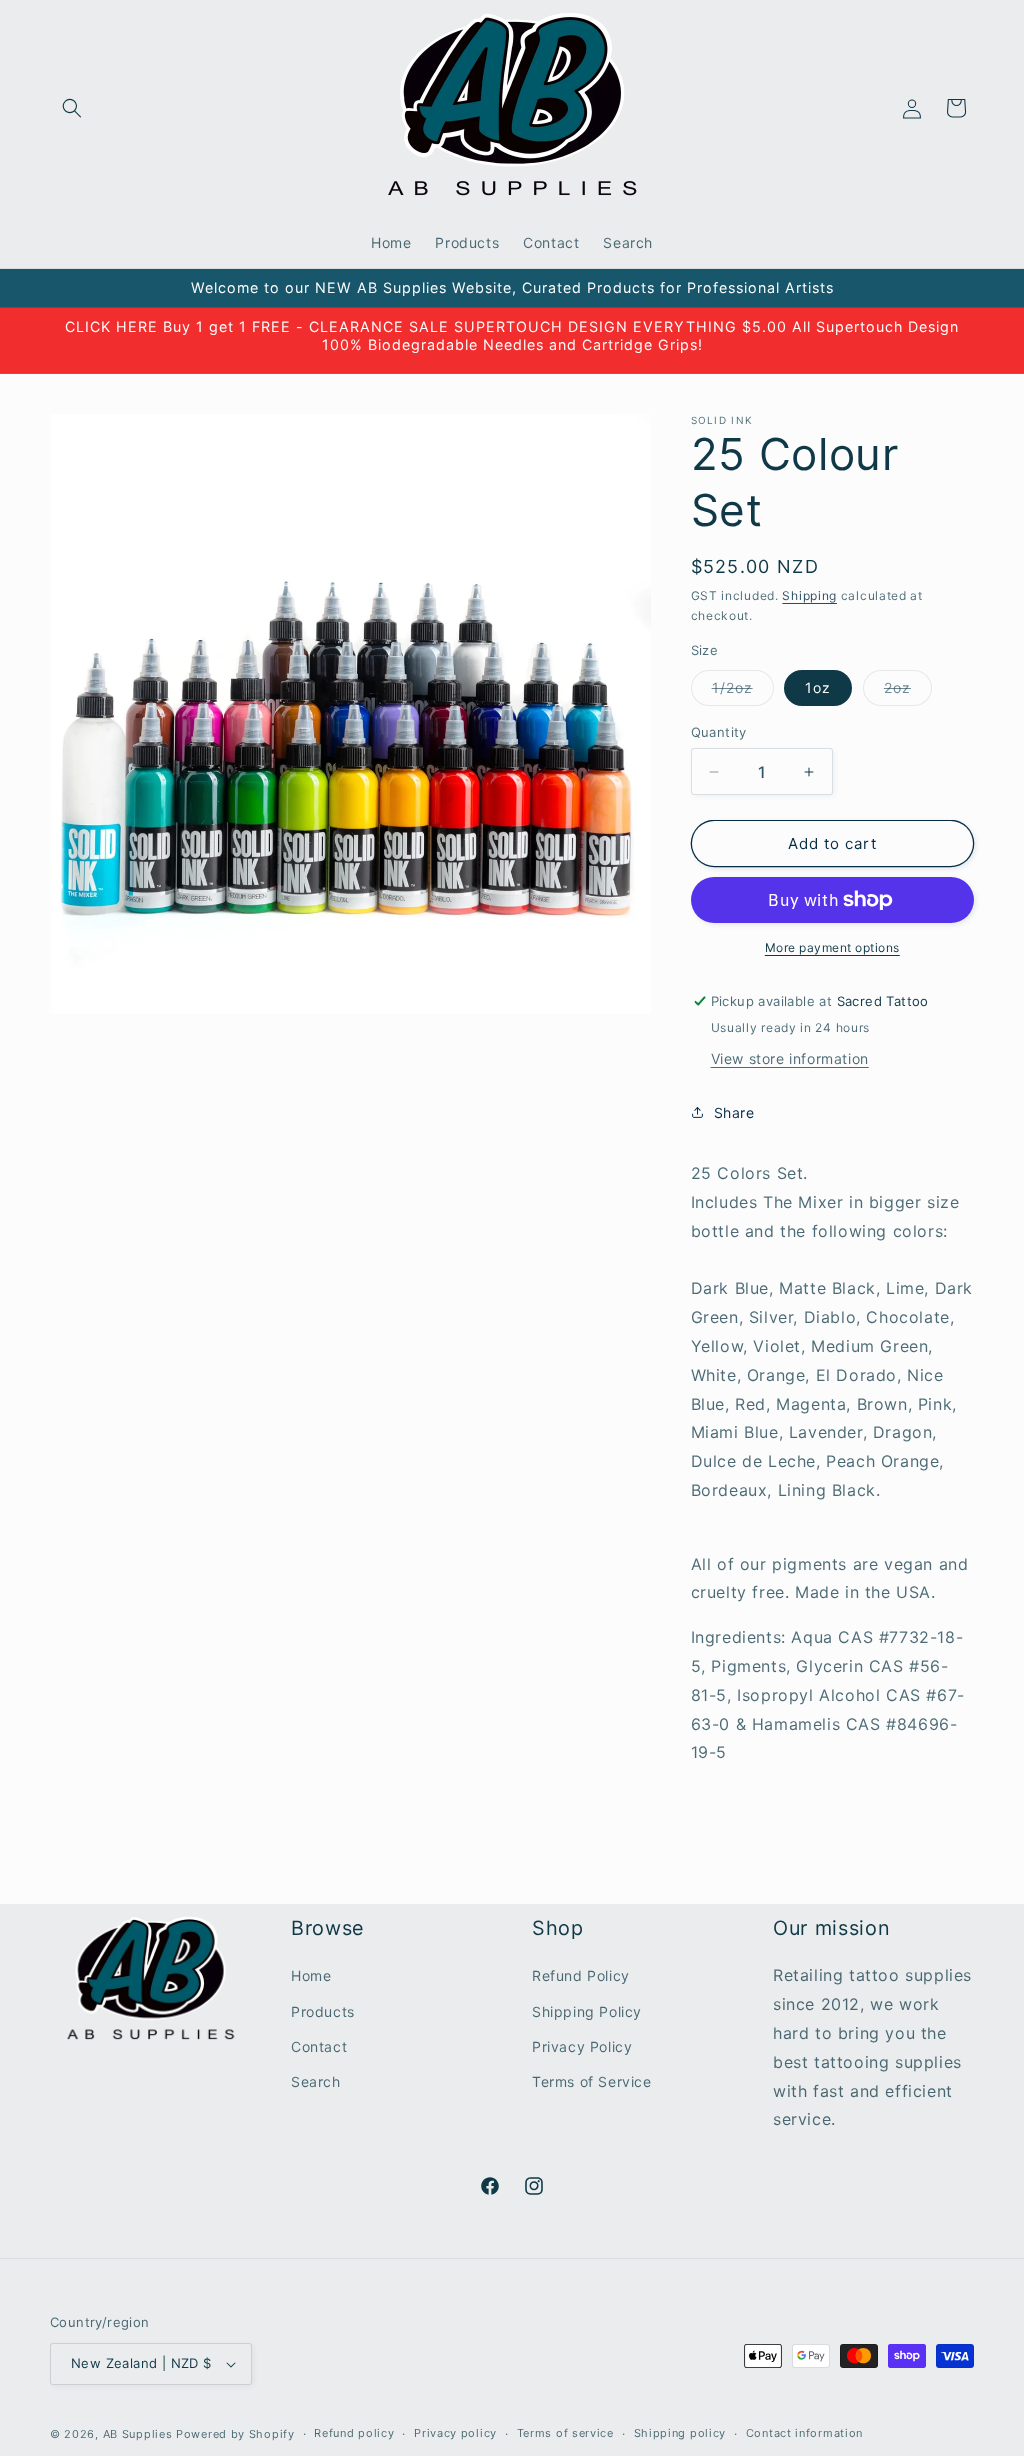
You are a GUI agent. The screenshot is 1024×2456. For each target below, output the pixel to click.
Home (311, 1975)
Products (323, 2011)
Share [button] (734, 1112)
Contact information (804, 2433)
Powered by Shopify (235, 2434)
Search (316, 2081)
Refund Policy (581, 1975)
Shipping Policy (587, 2011)
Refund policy (354, 2433)
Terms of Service (592, 2081)
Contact (319, 2046)
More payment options (832, 947)
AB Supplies (138, 2434)
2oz (908, 692)
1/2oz (743, 692)
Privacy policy (455, 2433)
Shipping (809, 595)
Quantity (719, 732)
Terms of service (565, 2433)
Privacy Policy (582, 2046)
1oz (818, 687)
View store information (790, 1058)
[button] (72, 108)
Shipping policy (680, 2433)
